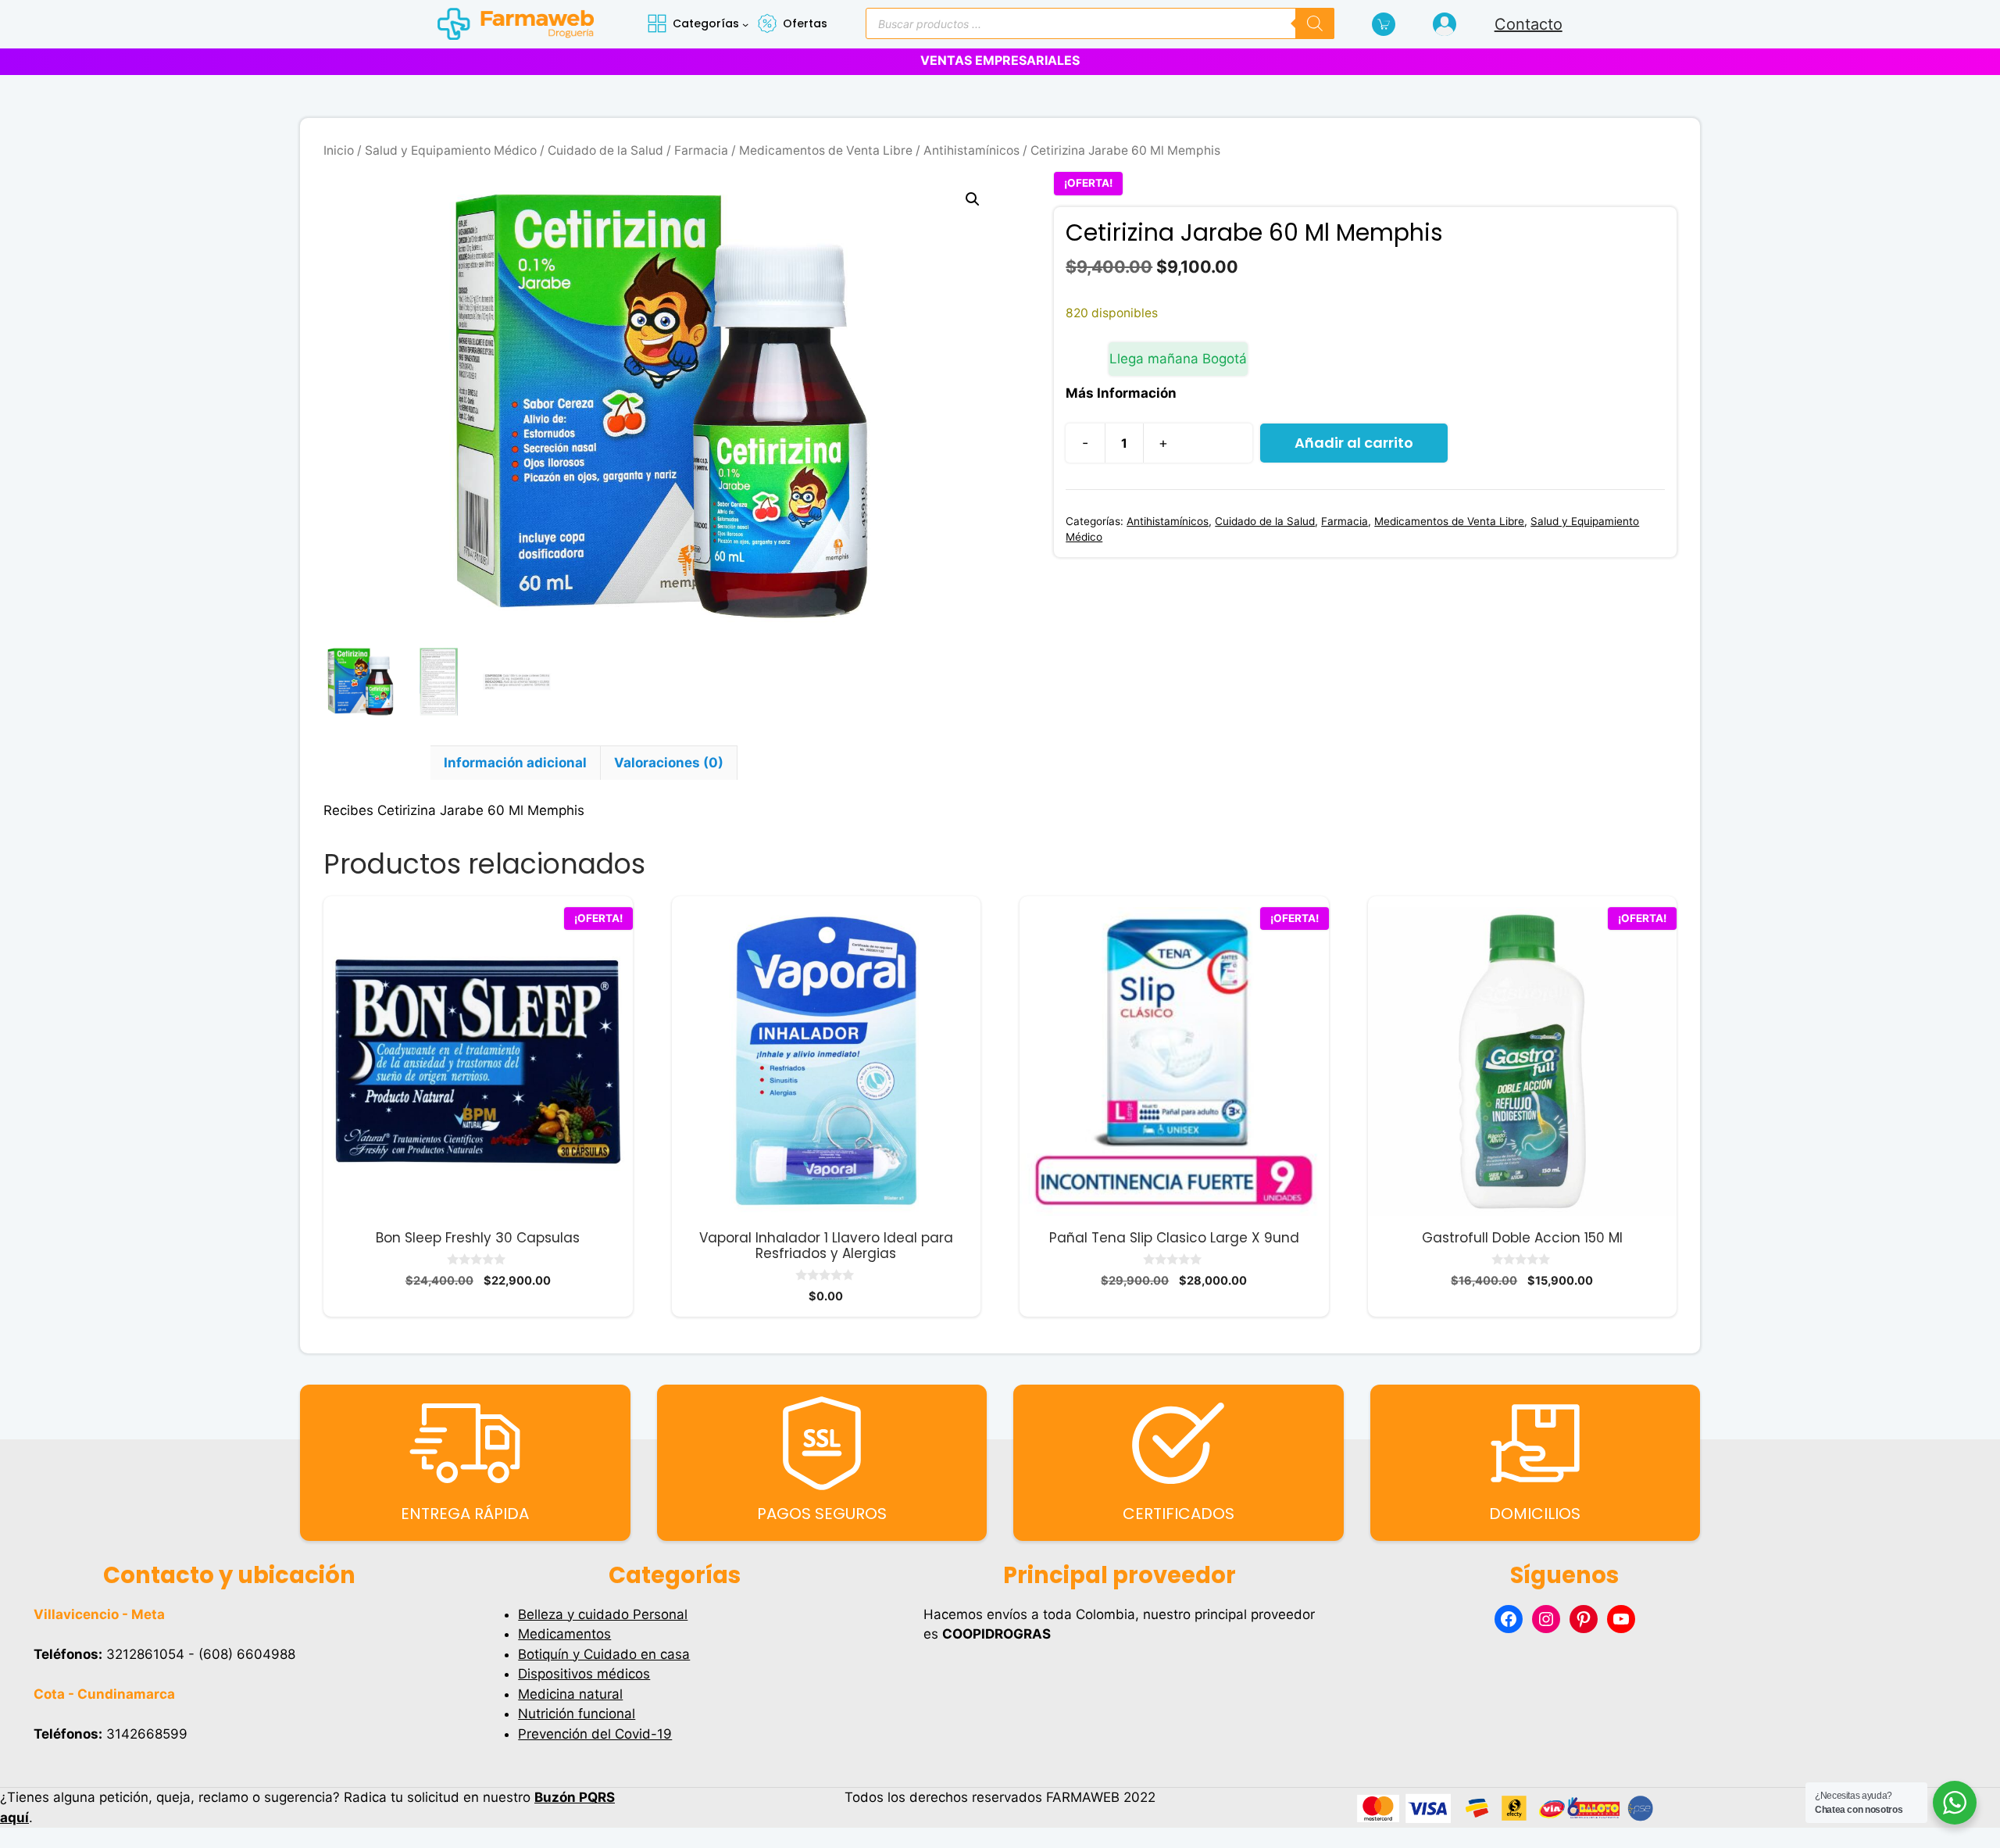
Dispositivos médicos (584, 1674)
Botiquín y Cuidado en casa (604, 1654)
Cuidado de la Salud (605, 150)
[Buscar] (1315, 23)
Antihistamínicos (971, 150)
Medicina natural (570, 1694)
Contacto (1529, 24)
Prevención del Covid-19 (595, 1734)
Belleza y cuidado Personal (603, 1614)
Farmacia (701, 150)
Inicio (339, 150)
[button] (973, 199)
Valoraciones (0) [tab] (669, 763)
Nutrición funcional (577, 1714)
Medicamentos (564, 1634)
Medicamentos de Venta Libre (826, 150)
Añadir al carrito (1354, 443)
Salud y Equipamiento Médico (451, 150)
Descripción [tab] (377, 763)
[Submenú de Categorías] (745, 24)
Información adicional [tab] (515, 763)
